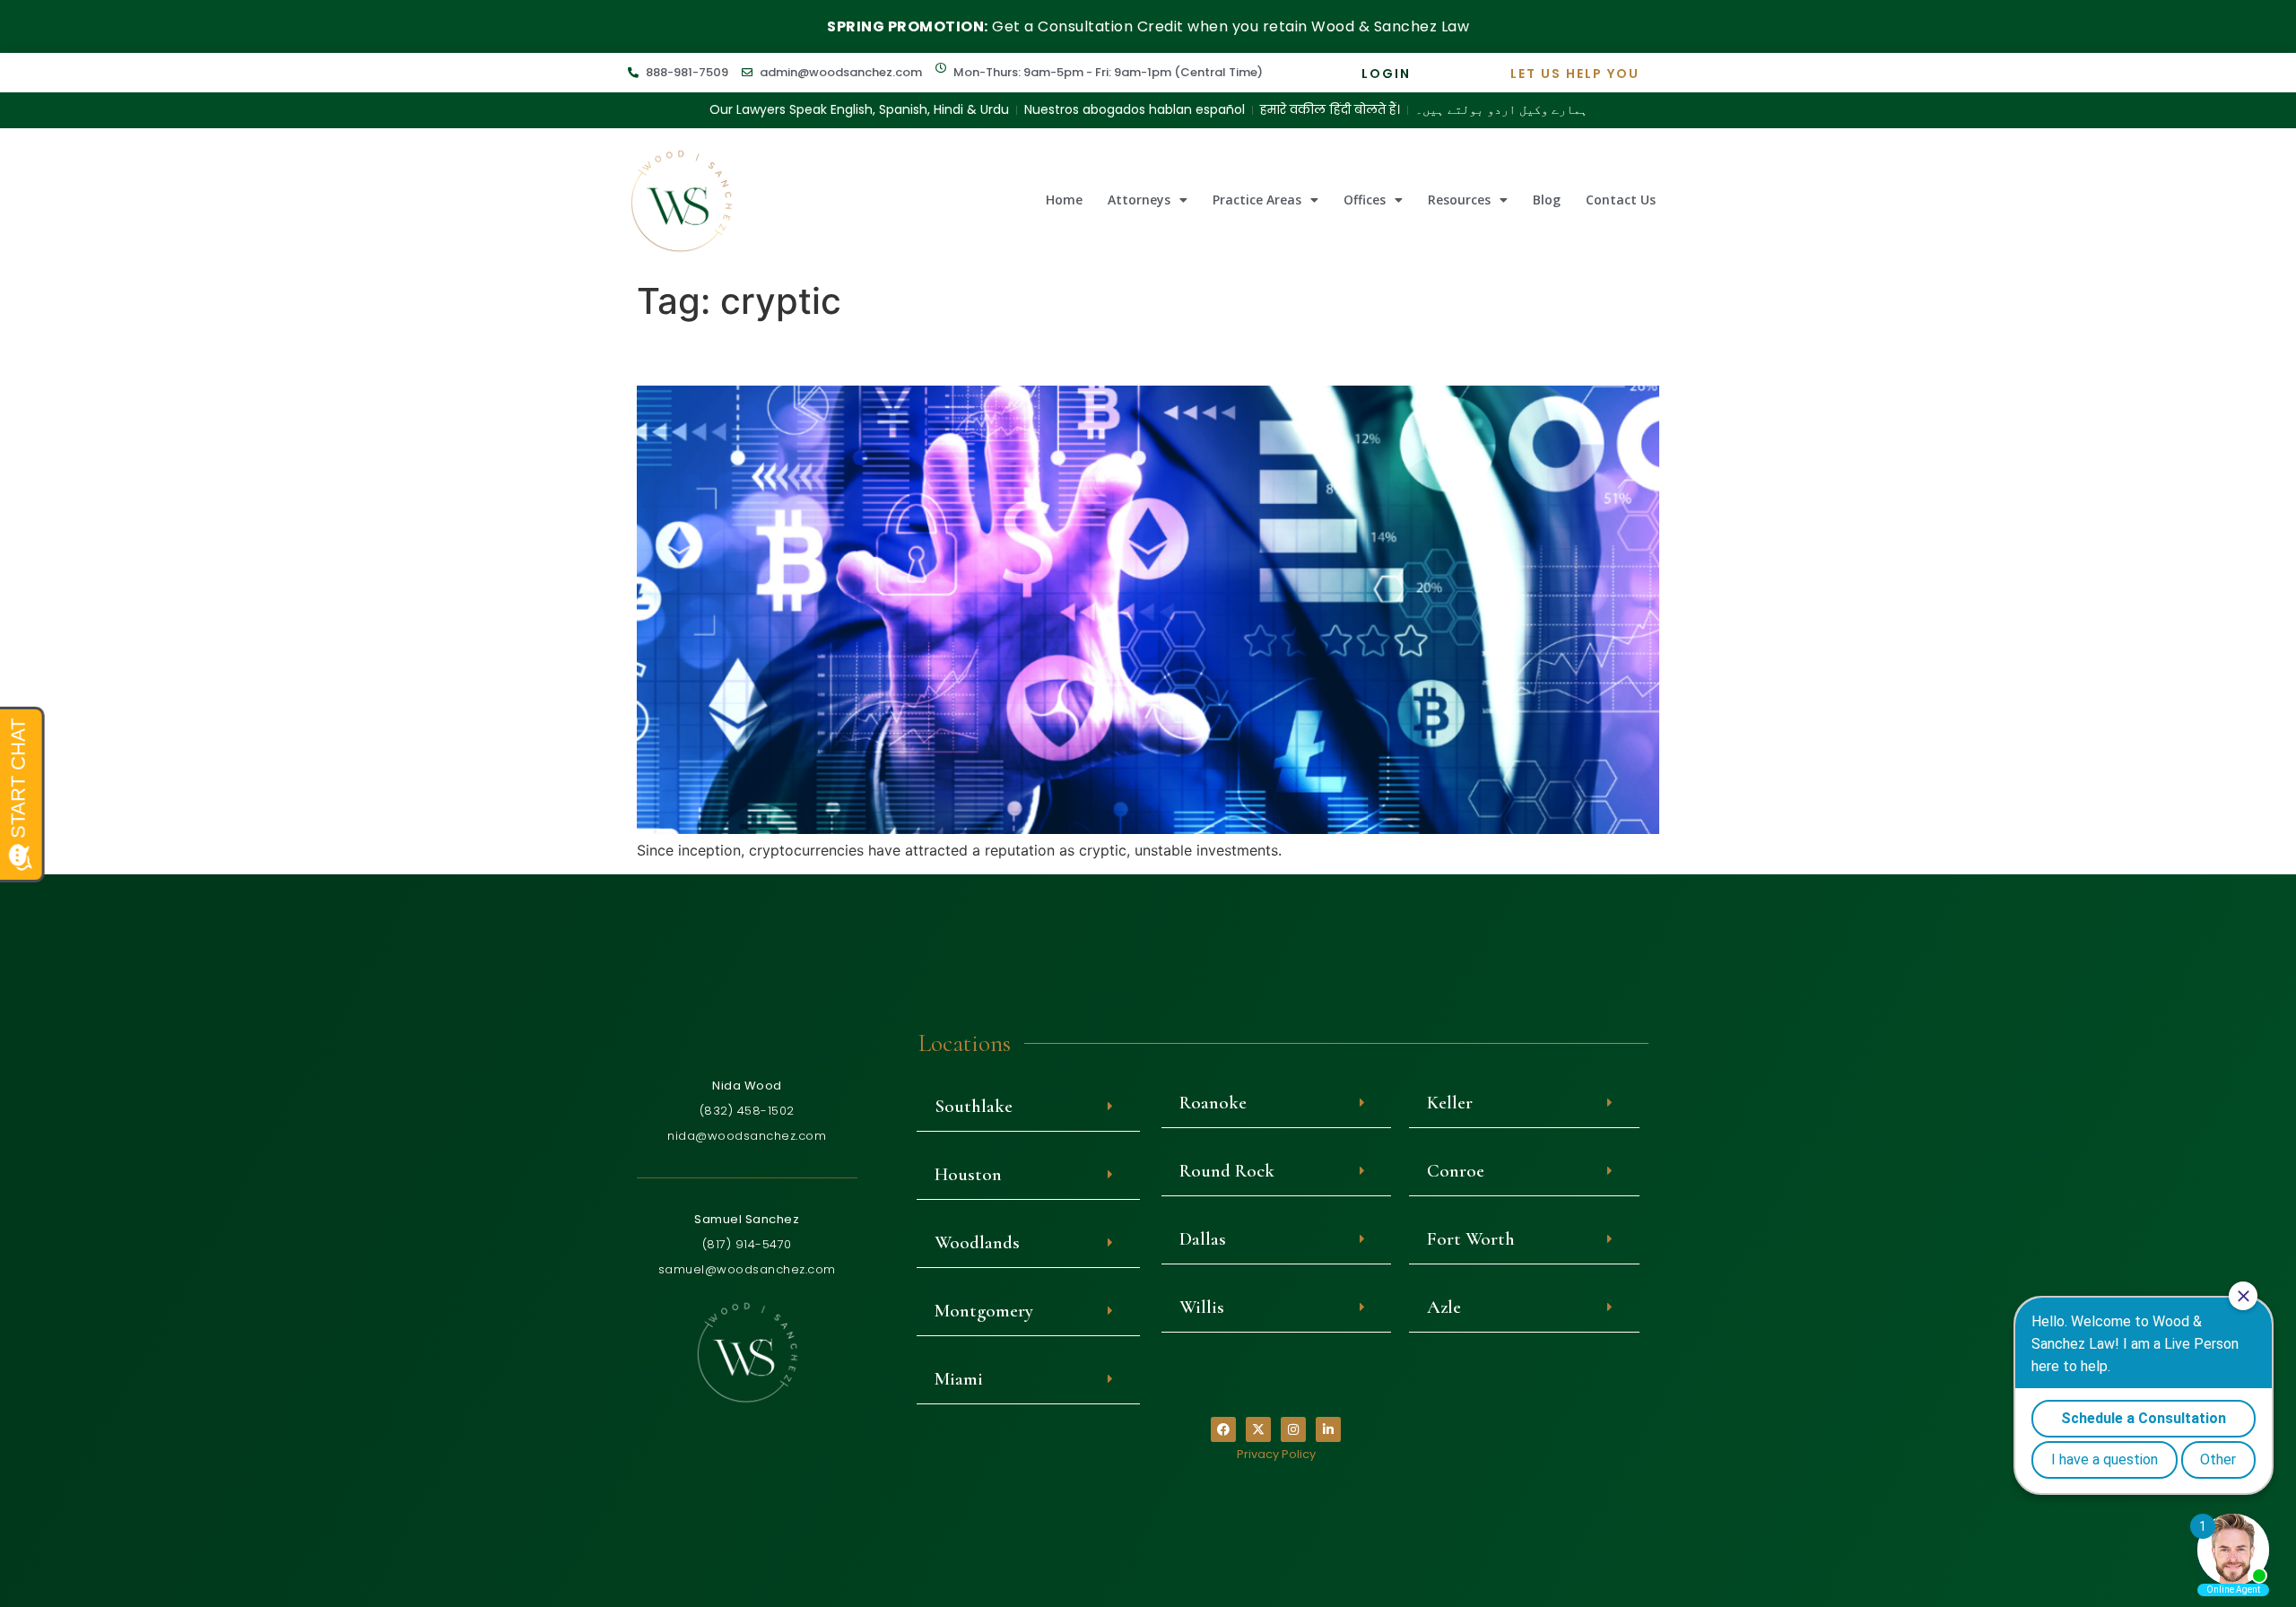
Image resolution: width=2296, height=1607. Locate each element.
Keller (1450, 1103)
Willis (1202, 1307)
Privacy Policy (1276, 1454)
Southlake (974, 1106)
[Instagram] (1293, 1429)
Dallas (1203, 1239)
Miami (959, 1379)
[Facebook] (1223, 1429)
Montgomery (984, 1311)
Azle (1444, 1307)
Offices (1365, 200)
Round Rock (1227, 1171)
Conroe (1456, 1171)
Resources (1459, 200)
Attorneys (1139, 200)
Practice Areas (1257, 200)
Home (1064, 200)
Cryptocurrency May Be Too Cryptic (881, 354)
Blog (1547, 200)
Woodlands (977, 1242)
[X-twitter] (1258, 1429)
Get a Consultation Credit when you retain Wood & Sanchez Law (1148, 26)
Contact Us (1621, 200)
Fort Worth (1471, 1239)
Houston (968, 1174)
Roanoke (1213, 1103)
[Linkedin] (1328, 1429)
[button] (1028, 1106)
